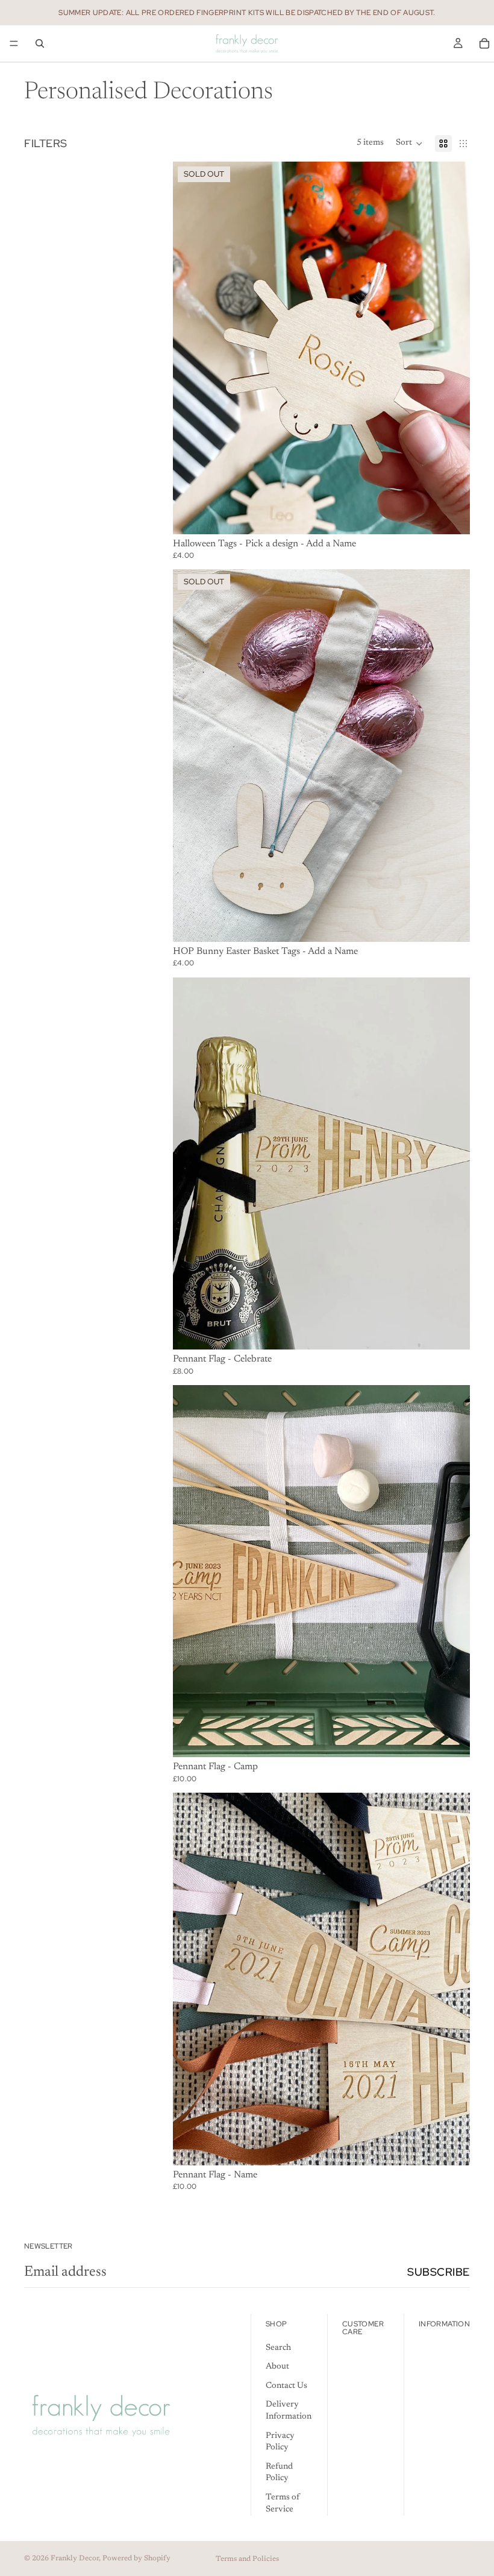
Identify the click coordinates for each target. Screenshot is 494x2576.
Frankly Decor (75, 2559)
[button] (409, 144)
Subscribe (439, 2272)
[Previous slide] (191, 348)
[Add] (451, 1331)
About (277, 2367)
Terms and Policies (247, 2559)
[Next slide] (452, 348)
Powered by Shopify (136, 2559)
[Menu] (14, 43)
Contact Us (286, 2386)
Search (278, 2348)
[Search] (40, 43)
